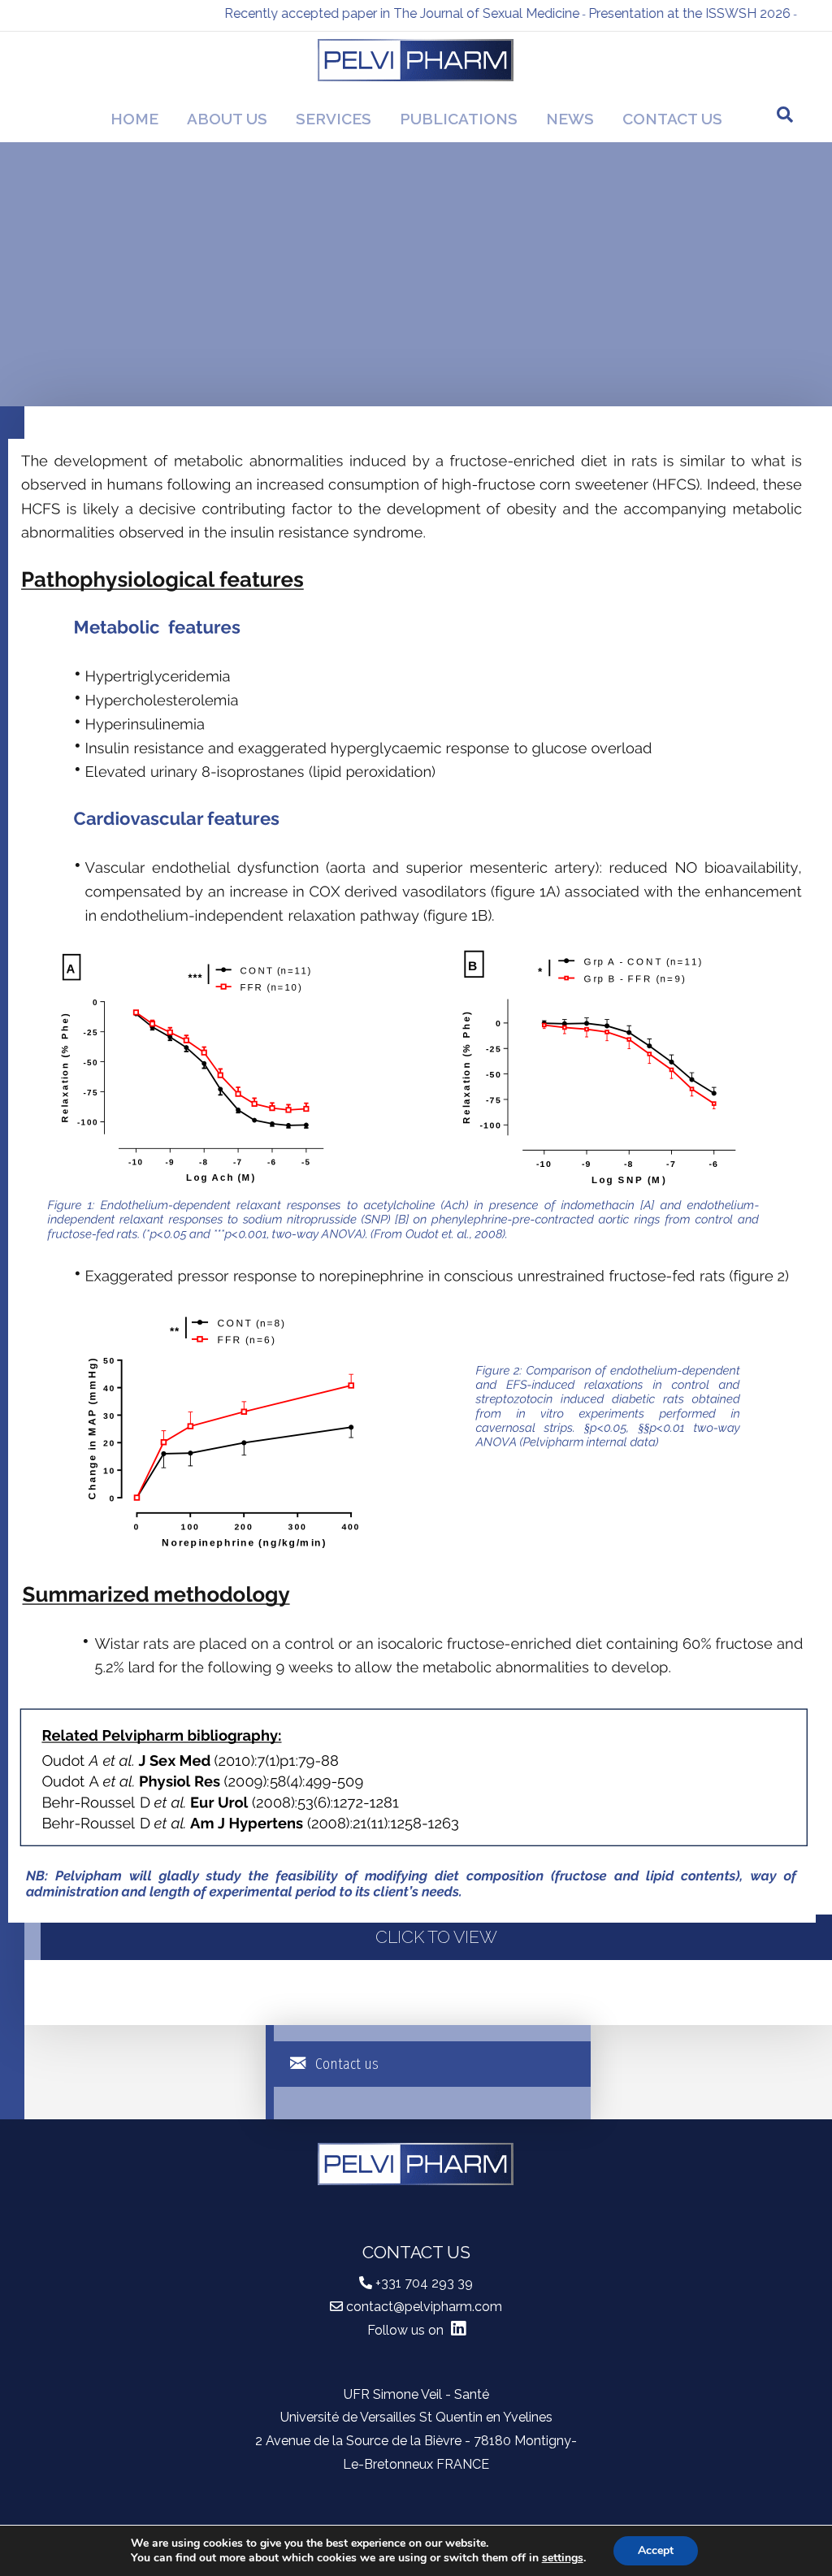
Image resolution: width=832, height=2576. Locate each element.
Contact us (672, 119)
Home (134, 119)
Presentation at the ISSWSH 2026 (656, 13)
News (570, 119)
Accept (656, 2550)
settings (563, 2558)
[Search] (785, 115)
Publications (459, 119)
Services (334, 119)
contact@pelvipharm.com (424, 2307)
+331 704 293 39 (424, 2283)
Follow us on (407, 2330)
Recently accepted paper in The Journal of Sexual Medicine (368, 13)
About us (227, 119)
